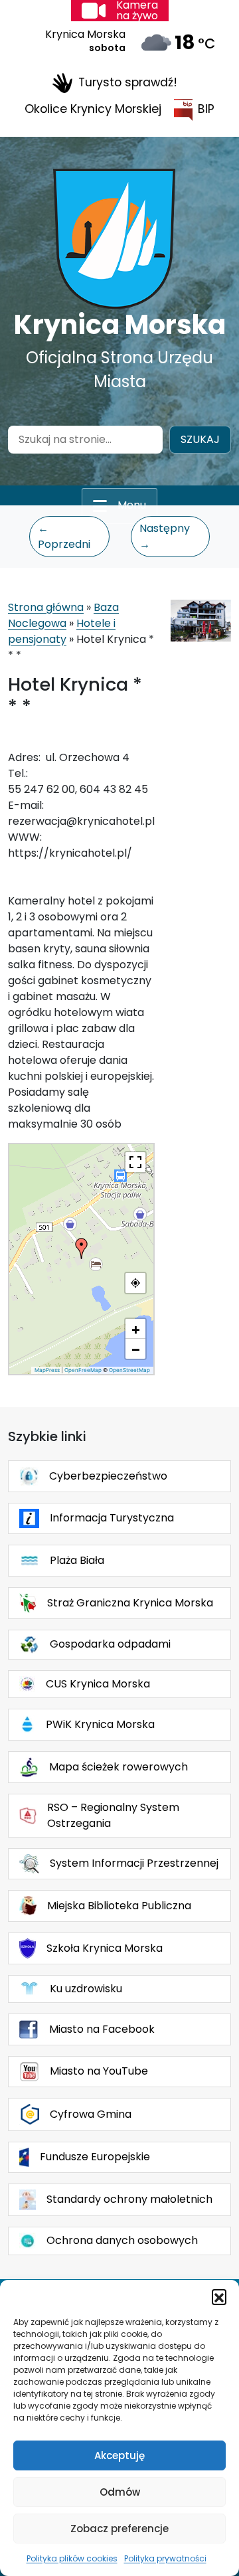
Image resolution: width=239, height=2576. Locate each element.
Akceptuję (119, 2455)
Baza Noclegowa (63, 615)
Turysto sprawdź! (128, 82)
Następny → (165, 536)
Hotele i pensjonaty (62, 631)
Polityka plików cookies (72, 2558)
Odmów (120, 2492)
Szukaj (200, 439)
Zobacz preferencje (119, 2529)
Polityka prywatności (165, 2558)
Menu (132, 505)
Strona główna (46, 607)
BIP (206, 109)
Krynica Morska (120, 325)
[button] (219, 2296)
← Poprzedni (64, 536)
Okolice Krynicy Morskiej (93, 109)
